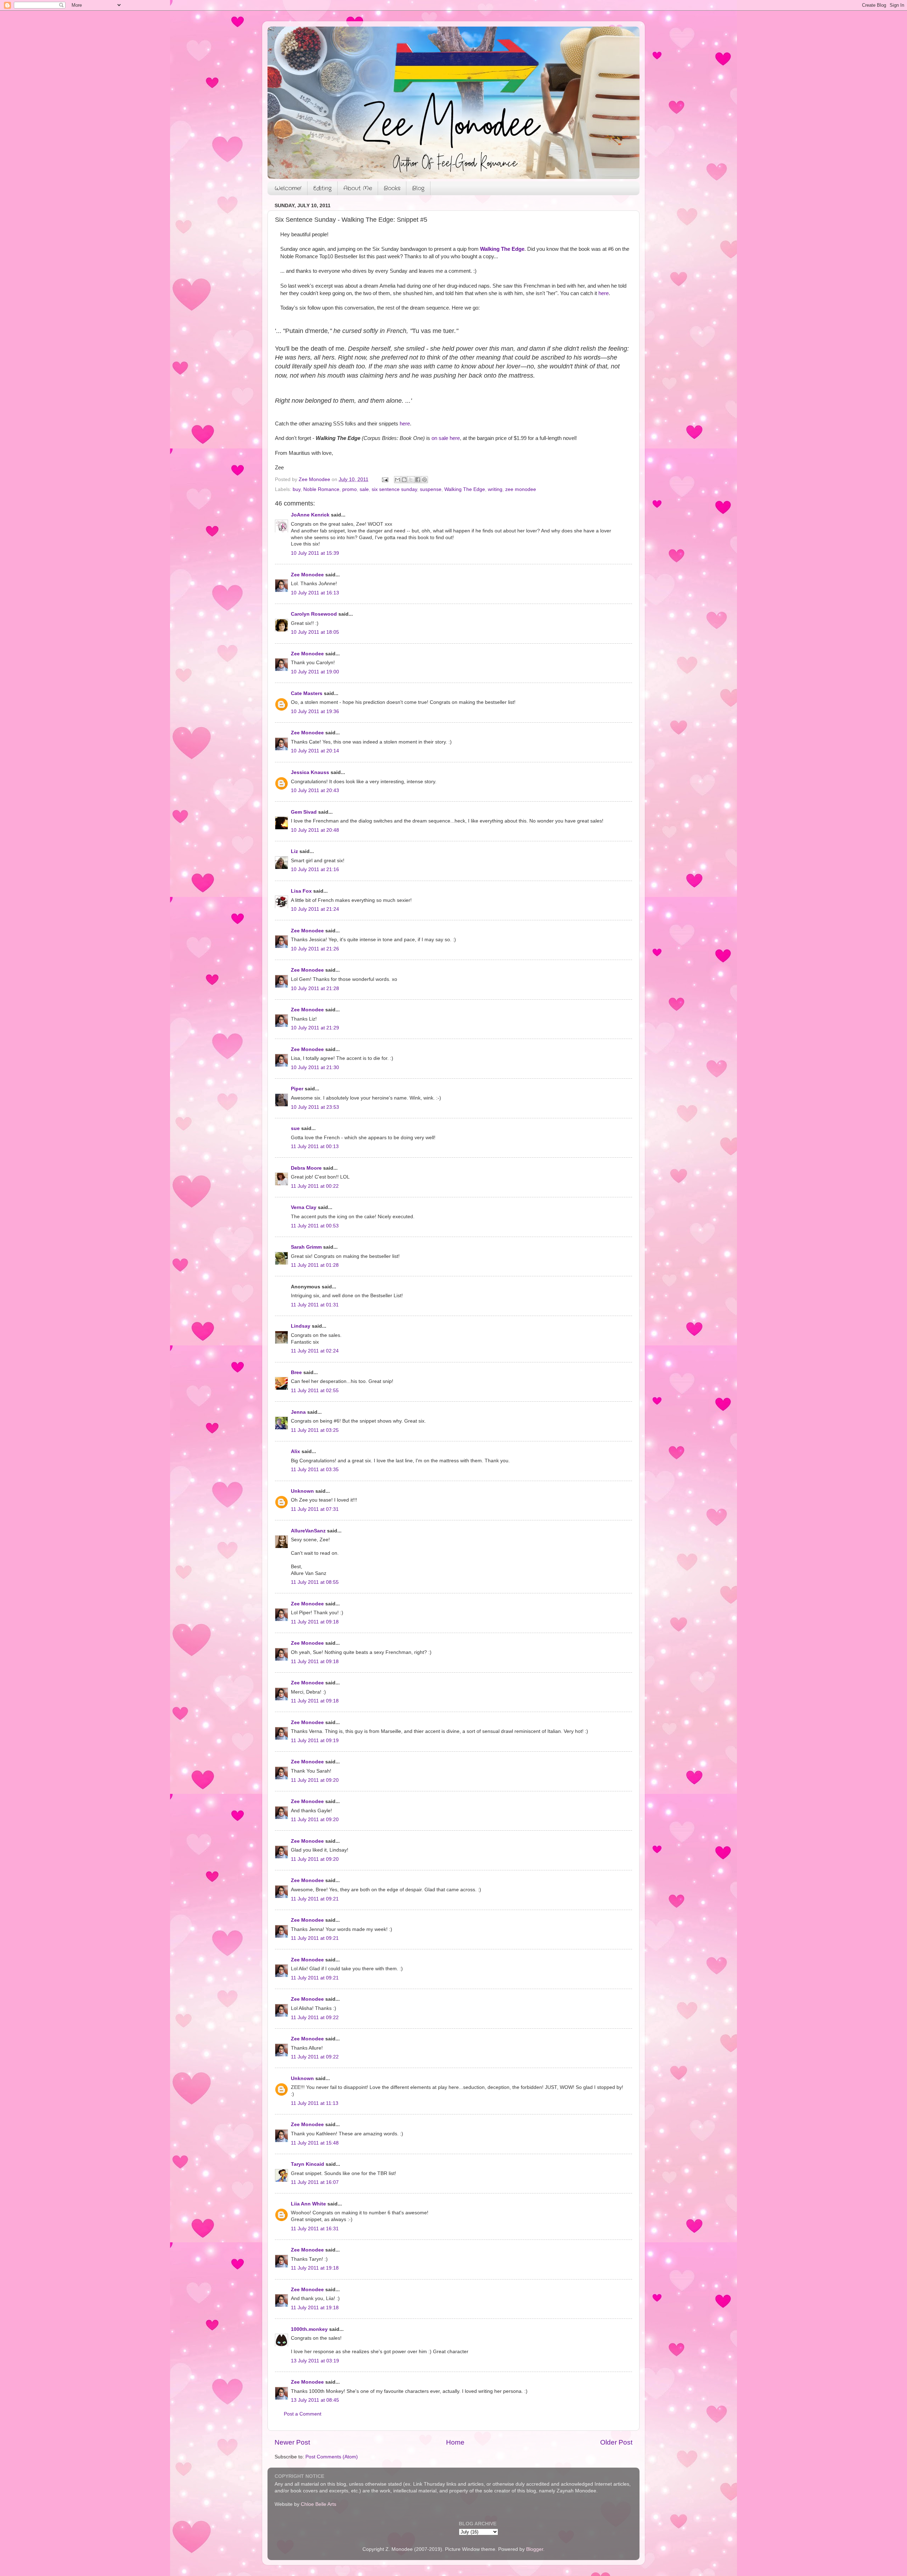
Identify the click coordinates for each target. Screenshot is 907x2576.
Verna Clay (304, 1207)
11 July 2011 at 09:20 (315, 1780)
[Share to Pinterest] (424, 480)
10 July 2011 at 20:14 (315, 751)
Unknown (302, 1491)
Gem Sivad (304, 812)
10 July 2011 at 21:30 (315, 1067)
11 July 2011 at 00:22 (315, 1186)
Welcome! (288, 188)
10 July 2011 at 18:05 (315, 632)
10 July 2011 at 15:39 (315, 553)
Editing (322, 188)
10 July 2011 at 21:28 (315, 988)
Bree (296, 1372)
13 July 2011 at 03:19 (315, 2361)
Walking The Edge (502, 249)
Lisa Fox (301, 891)
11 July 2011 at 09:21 (315, 1899)
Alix (295, 1451)
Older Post (616, 2442)
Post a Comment (303, 2414)
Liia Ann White (308, 2204)
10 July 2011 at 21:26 (315, 949)
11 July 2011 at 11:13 (315, 2103)
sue (295, 1128)
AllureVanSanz (308, 1531)
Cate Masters (307, 693)
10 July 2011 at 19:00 (315, 672)
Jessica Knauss (310, 772)
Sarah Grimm (306, 1247)
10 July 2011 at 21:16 (315, 869)
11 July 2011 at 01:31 (315, 1305)
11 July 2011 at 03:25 (315, 1430)
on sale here (446, 438)
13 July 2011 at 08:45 (315, 2400)
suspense (431, 489)
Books (392, 188)
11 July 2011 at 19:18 (315, 2268)
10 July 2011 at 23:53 (315, 1107)
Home (455, 2442)
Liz (294, 851)
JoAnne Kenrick (310, 515)
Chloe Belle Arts (319, 2504)
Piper (297, 1089)
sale (364, 489)
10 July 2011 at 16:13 (315, 593)
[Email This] (398, 480)
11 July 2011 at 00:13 (315, 1146)
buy (297, 489)
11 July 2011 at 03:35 (315, 1470)
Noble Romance (321, 489)
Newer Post (292, 2442)
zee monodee (521, 489)
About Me (358, 188)
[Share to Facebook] (418, 480)
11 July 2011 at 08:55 (315, 1582)
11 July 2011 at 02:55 (315, 1391)
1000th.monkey (309, 2329)
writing (495, 489)
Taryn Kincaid (308, 2164)
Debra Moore (306, 1168)
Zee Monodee (307, 575)
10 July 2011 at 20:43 (315, 790)
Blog (418, 188)
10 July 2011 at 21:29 (315, 1028)
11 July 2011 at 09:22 (315, 2018)
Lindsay (301, 1326)
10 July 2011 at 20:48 (315, 830)
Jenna (298, 1412)
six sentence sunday (394, 489)
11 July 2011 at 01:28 (315, 1265)
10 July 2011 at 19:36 (315, 711)
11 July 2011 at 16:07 (315, 2182)
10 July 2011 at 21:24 (315, 909)
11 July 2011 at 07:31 (315, 1509)
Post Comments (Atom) (332, 2457)
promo (350, 489)
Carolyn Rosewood (314, 614)
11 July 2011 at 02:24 (315, 1351)
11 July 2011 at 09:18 (315, 1622)
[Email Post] (385, 479)
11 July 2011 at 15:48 (315, 2143)
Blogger (535, 2549)
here (604, 293)
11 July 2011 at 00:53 (315, 1226)
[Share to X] (411, 480)
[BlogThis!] (404, 480)
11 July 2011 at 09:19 (315, 1741)
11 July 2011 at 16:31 (315, 2229)
